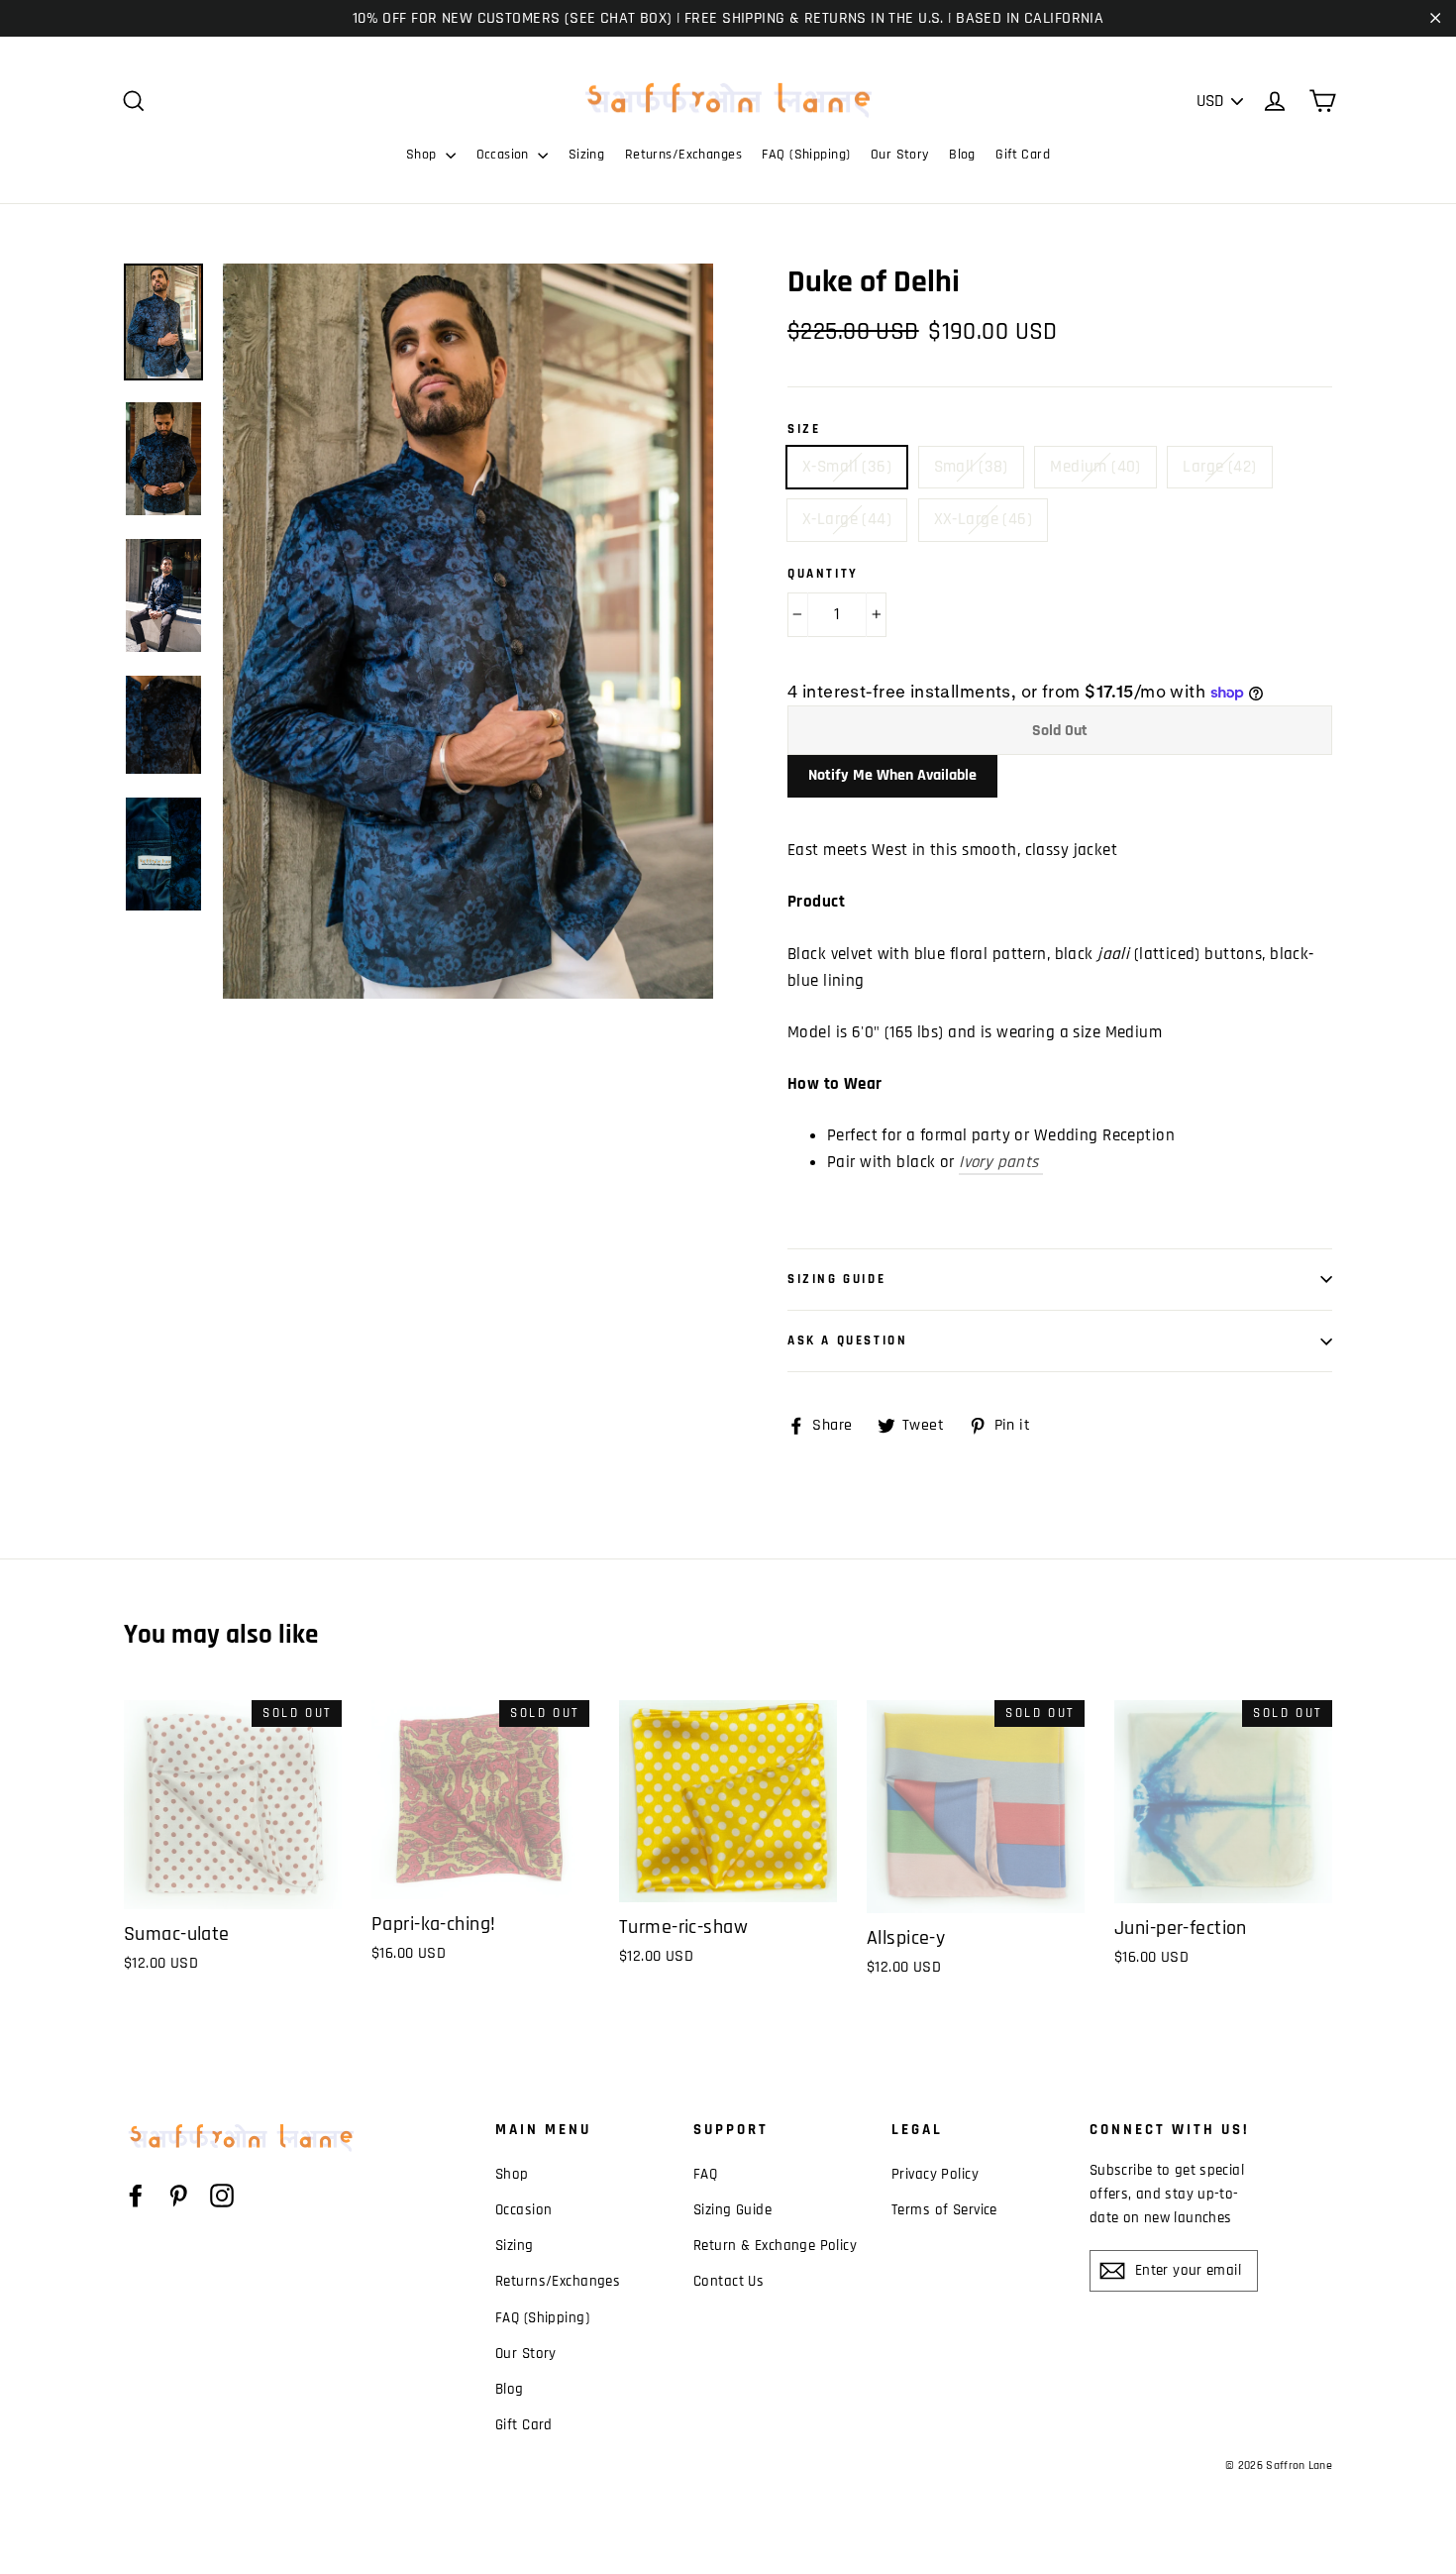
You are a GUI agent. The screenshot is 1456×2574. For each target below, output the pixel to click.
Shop (423, 155)
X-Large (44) (847, 519)
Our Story (900, 155)
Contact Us (728, 2281)
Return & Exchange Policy (775, 2246)
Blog (962, 155)
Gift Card (1023, 155)
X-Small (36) (847, 467)
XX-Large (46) (984, 519)
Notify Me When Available (892, 775)
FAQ (705, 2174)
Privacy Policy (935, 2174)
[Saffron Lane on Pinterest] (178, 2195)
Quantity (823, 574)
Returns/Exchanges (683, 155)
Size (804, 429)
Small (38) (971, 467)
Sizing (587, 155)
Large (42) (1219, 467)
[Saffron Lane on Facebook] (136, 2195)
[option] (468, 631)
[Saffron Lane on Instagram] (222, 2195)
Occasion (505, 155)
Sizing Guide (836, 1279)
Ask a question (847, 1341)
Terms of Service (944, 2210)
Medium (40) (1095, 467)
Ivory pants (1001, 1162)
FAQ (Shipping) (806, 155)
